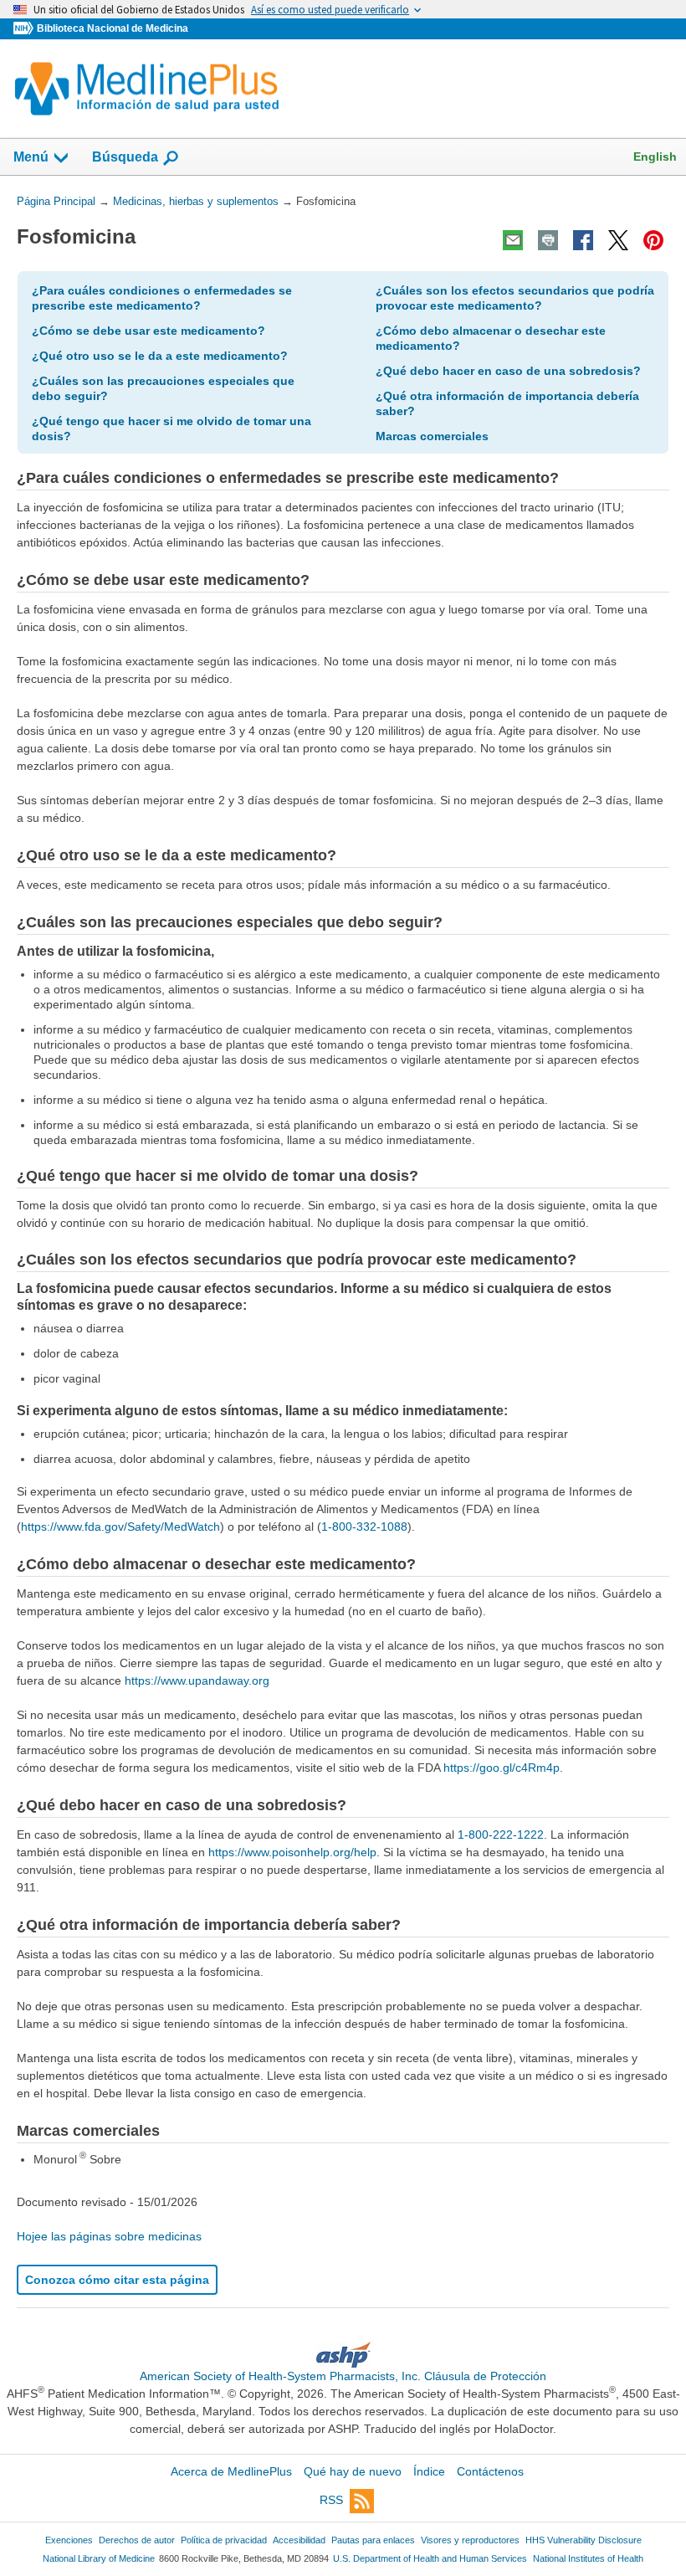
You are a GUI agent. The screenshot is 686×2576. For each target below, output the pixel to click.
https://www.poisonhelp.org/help (292, 1852)
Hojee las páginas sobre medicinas (109, 2236)
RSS (331, 2501)
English (655, 157)
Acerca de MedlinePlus (231, 2471)
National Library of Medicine (99, 2558)
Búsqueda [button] (125, 162)
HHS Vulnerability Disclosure (584, 2540)
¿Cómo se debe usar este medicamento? (148, 331)
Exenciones (69, 2540)
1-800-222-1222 (501, 1835)
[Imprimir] (548, 240)
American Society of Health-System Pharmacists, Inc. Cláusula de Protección (343, 2376)
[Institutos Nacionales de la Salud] (25, 29)
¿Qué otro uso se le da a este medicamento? (160, 356)
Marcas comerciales (432, 436)
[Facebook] (583, 240)
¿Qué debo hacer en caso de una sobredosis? (508, 371)
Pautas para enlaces (373, 2540)
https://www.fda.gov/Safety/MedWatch (120, 1527)
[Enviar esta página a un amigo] (513, 240)
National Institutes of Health (588, 2558)
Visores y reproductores (470, 2540)
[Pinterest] (653, 240)
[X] (618, 240)
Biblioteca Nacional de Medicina (113, 28)
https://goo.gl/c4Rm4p (502, 1768)
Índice (429, 2471)
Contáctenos (490, 2471)
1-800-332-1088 (364, 1527)
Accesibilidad (299, 2540)
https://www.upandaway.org (197, 1681)
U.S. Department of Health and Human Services (430, 2558)
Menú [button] (31, 157)
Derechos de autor (137, 2540)
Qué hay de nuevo (353, 2471)
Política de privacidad (224, 2540)
